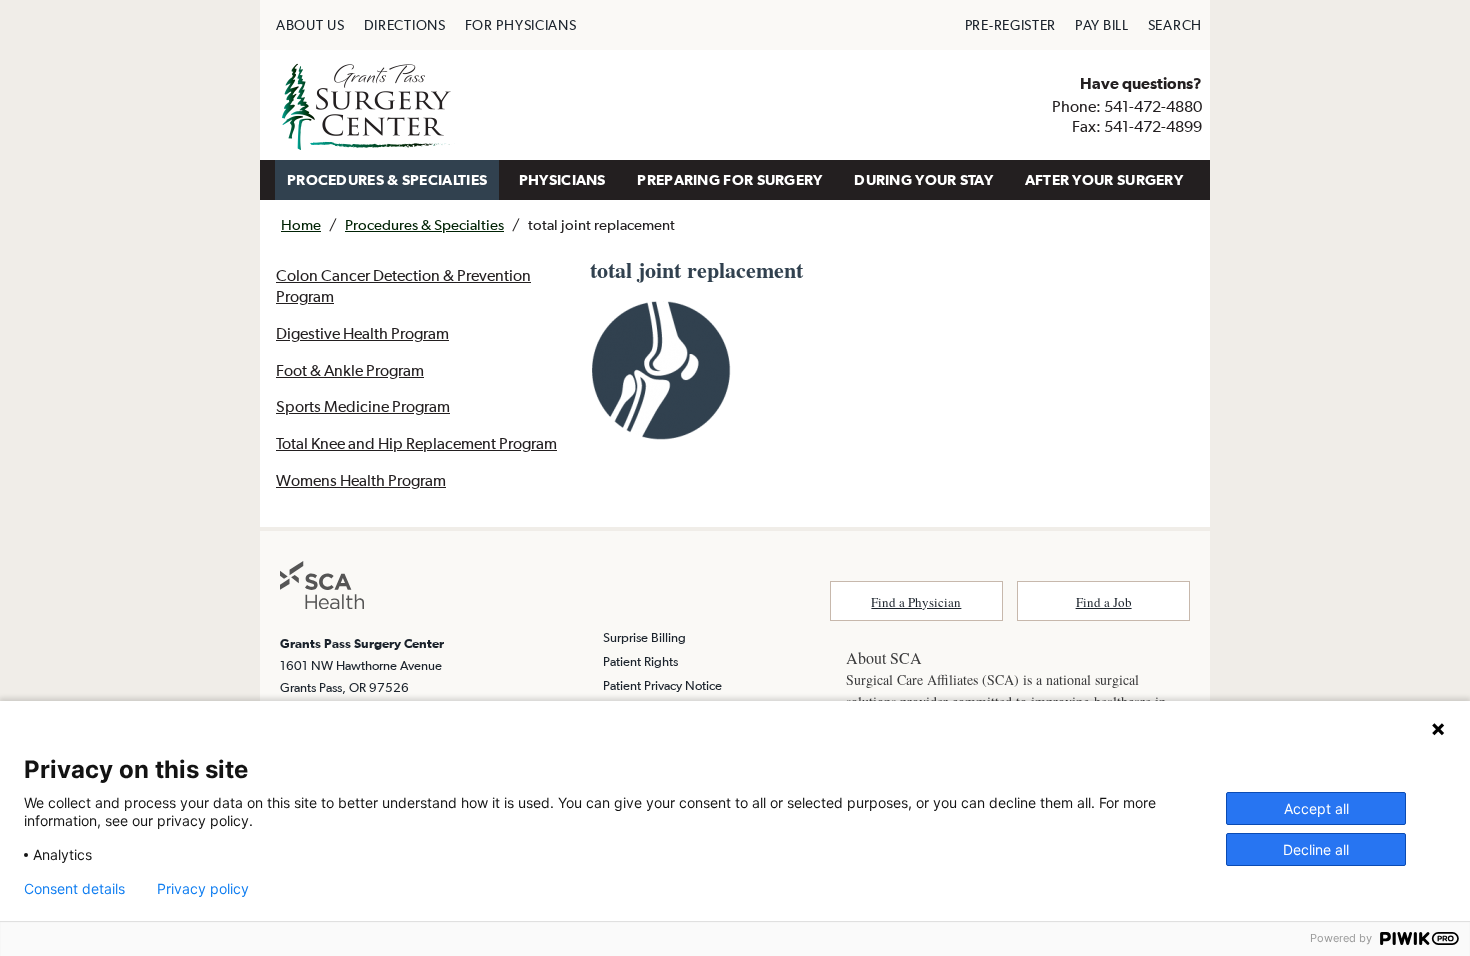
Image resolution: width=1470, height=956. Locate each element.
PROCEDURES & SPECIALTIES (387, 179)
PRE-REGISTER (1010, 25)
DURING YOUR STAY (923, 179)
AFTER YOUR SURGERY (1104, 179)
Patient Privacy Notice (662, 685)
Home (301, 224)
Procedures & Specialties (424, 224)
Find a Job (1104, 602)
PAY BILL (1102, 25)
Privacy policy (203, 889)
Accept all (1316, 808)
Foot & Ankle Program (350, 370)
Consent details (74, 889)
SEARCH (1175, 25)
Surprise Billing (644, 637)
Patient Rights (640, 661)
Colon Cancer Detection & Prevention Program (403, 285)
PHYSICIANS (562, 179)
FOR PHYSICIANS (521, 25)
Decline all (1316, 849)
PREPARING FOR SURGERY (729, 179)
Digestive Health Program (362, 333)
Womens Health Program (361, 480)
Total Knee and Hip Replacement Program (416, 443)
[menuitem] (310, 25)
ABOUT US (310, 25)
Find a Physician (916, 602)
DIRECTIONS (405, 25)
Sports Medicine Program (363, 406)
